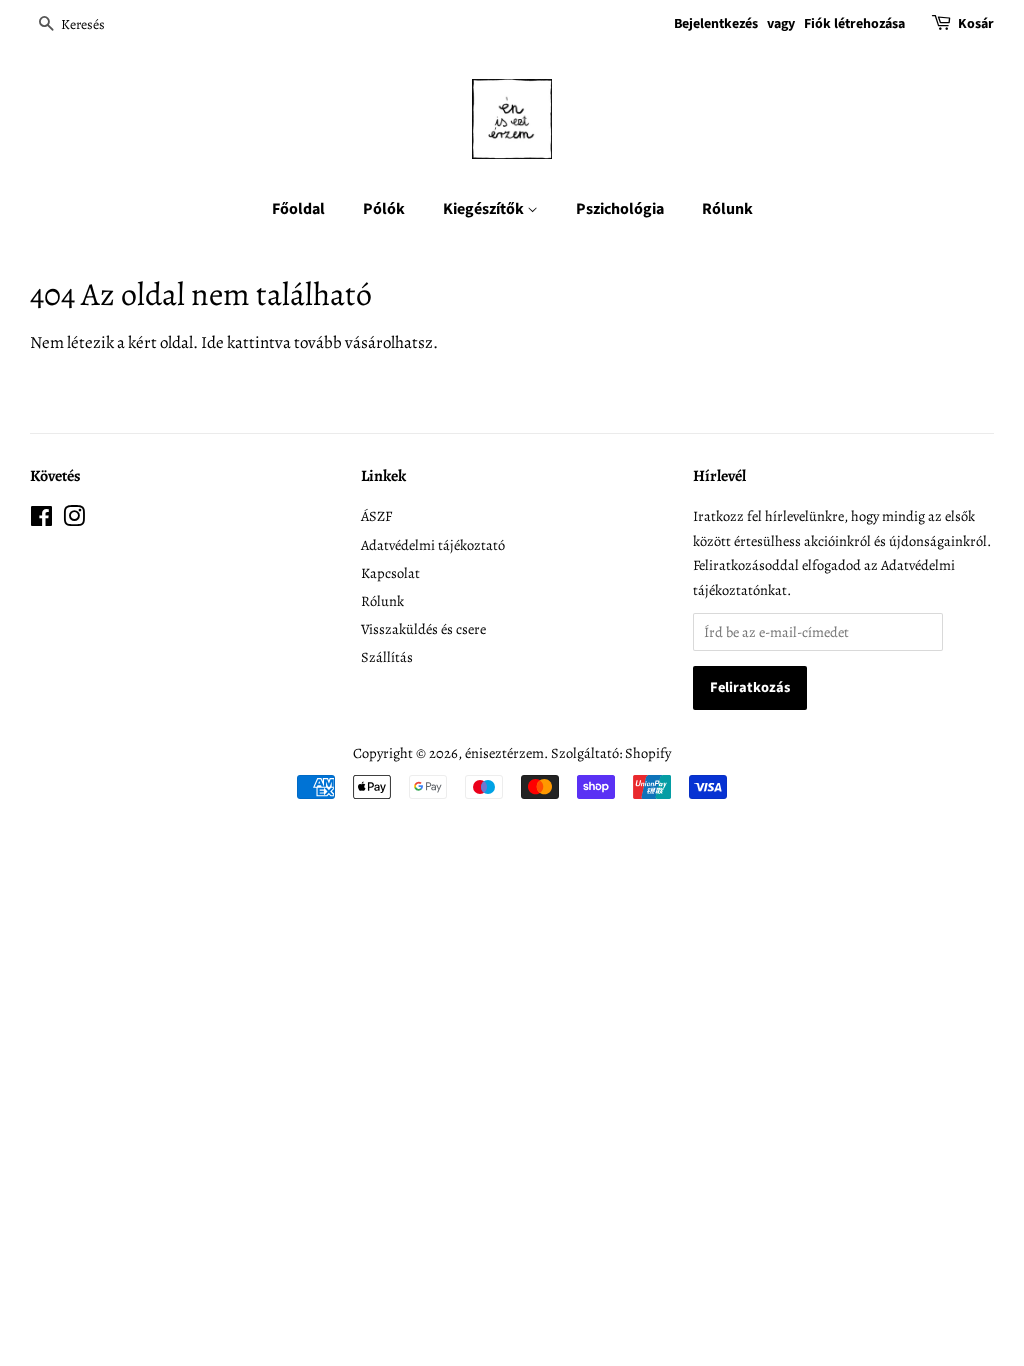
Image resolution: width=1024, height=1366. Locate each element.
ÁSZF (376, 516)
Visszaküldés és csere (423, 629)
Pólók (384, 209)
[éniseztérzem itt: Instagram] (74, 520)
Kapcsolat (390, 573)
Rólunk (727, 209)
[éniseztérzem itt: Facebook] (41, 520)
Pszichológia (620, 209)
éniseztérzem (504, 753)
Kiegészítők (485, 209)
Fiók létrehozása (854, 24)
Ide (212, 342)
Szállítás (387, 657)
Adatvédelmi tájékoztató (433, 545)
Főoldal (298, 209)
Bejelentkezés (716, 24)
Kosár (976, 24)
